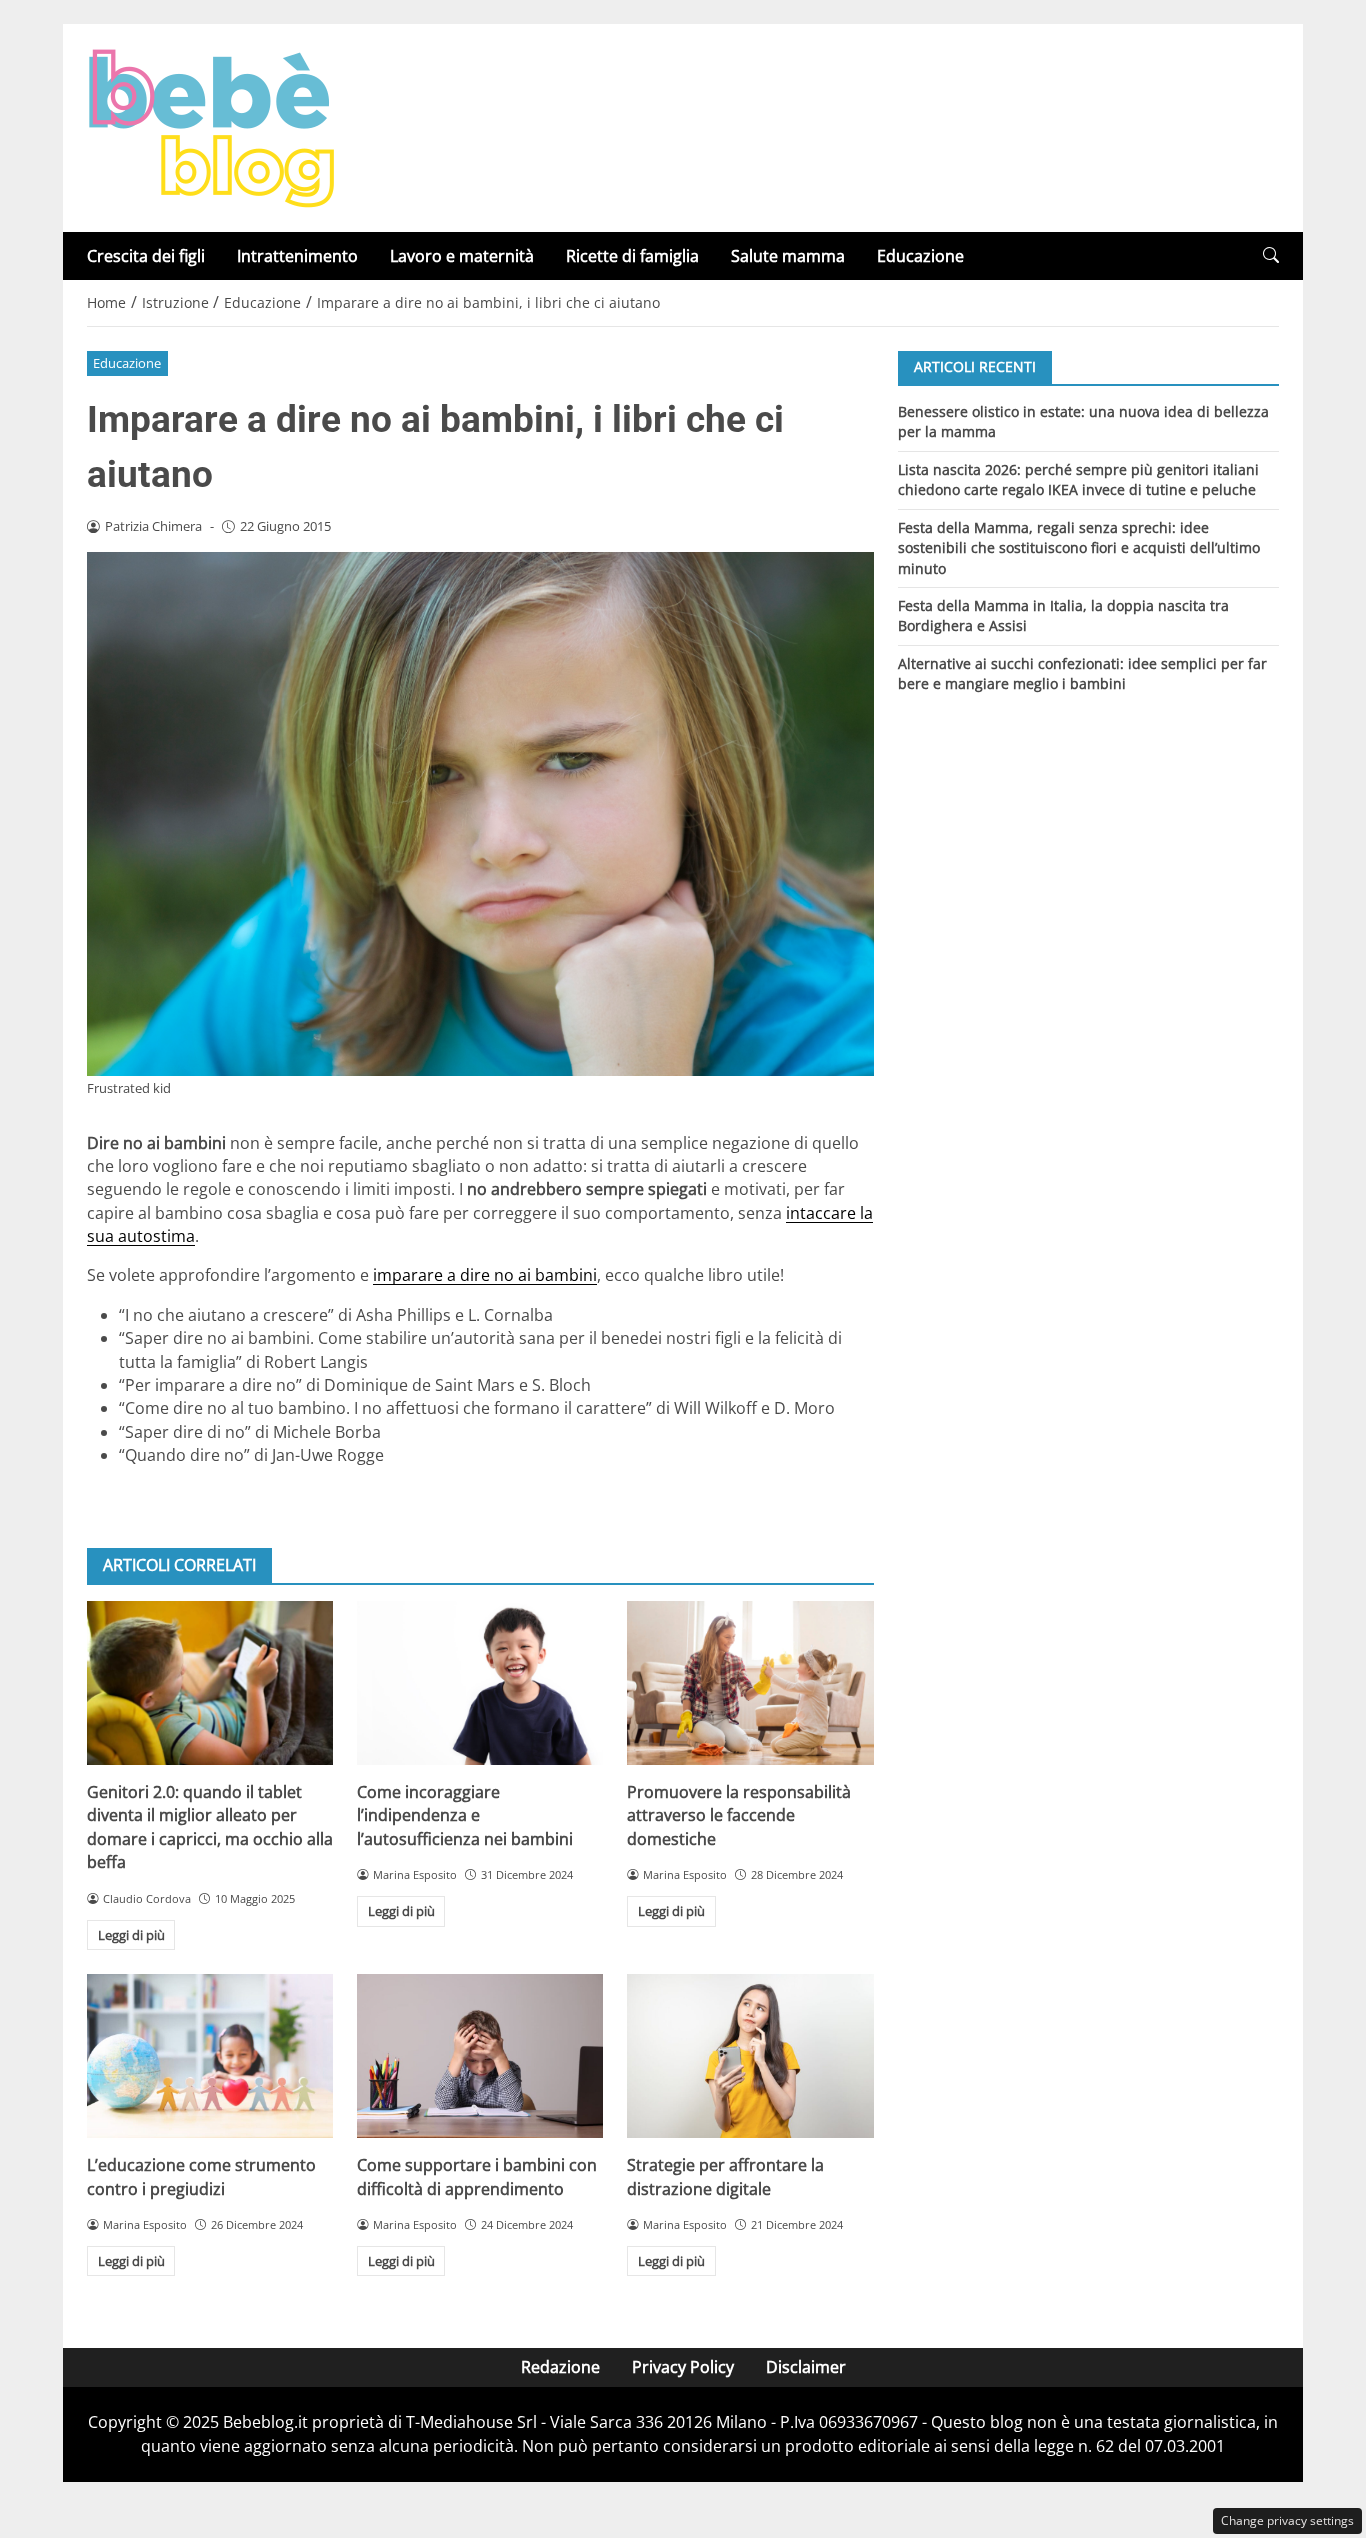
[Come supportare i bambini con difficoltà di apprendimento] (480, 2056)
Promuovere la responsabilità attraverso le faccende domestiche (739, 1815)
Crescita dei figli (146, 256)
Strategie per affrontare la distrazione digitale (725, 2176)
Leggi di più (131, 1935)
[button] (1271, 255)
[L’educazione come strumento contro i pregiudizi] (210, 2056)
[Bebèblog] (211, 126)
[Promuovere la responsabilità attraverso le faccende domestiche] (750, 1683)
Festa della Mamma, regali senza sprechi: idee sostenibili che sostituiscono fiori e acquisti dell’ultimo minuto (1079, 547)
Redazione (560, 2367)
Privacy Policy (683, 2367)
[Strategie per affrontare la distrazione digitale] (750, 2056)
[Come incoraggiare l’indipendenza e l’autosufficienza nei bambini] (480, 1683)
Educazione (920, 256)
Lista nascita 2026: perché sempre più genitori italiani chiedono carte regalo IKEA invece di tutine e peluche (1078, 478)
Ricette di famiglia (632, 256)
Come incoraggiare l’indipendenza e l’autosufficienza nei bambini (465, 1815)
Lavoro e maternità (462, 256)
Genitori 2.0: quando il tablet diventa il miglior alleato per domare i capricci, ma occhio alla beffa (210, 1827)
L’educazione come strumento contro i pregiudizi (201, 2176)
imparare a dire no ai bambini (485, 1275)
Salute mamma (788, 256)
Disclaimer (806, 2367)
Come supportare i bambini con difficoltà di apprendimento (477, 2176)
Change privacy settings (1287, 2520)
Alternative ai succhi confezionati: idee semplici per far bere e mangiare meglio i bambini (1082, 673)
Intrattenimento (297, 256)
